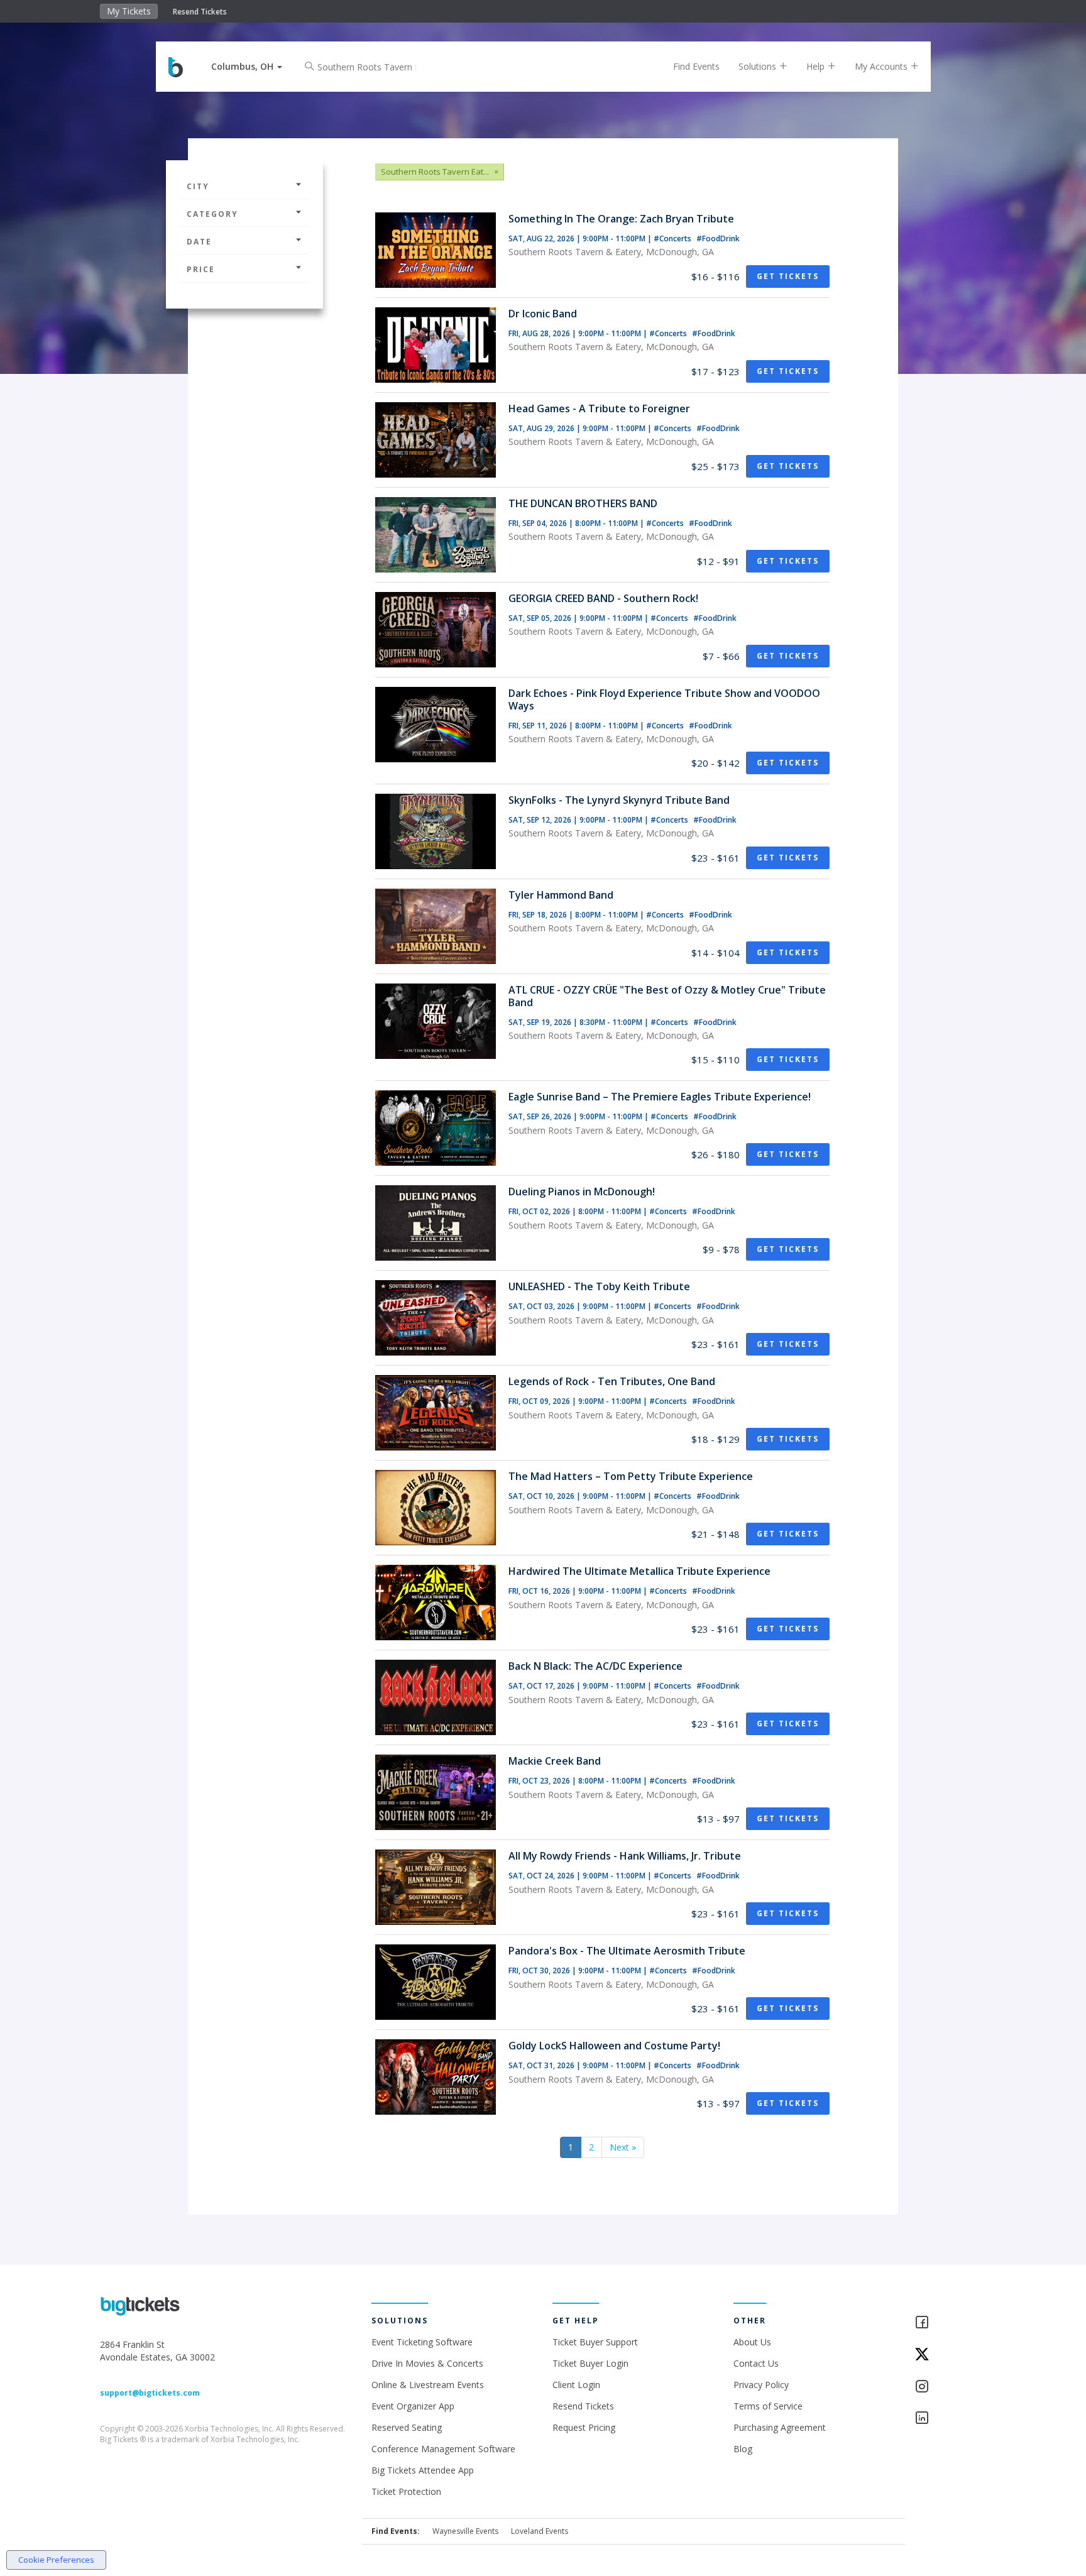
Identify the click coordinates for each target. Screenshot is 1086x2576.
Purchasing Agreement (780, 2427)
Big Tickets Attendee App (423, 2470)
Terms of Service (768, 2406)
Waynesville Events (465, 2531)
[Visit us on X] (950, 2355)
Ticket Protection (406, 2491)
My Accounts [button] (882, 66)
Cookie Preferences (56, 2560)
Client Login (576, 2385)
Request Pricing (584, 2427)
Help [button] (817, 66)
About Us (752, 2342)
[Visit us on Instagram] (950, 2387)
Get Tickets (788, 276)
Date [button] (199, 242)
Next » (623, 2147)
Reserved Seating (407, 2427)
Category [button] (212, 214)
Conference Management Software (443, 2449)
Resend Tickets (200, 12)
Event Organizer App (413, 2406)
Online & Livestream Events (428, 2385)
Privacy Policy (761, 2385)
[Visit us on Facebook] (950, 2323)
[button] (247, 66)
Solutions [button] (759, 66)
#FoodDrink (718, 238)
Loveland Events (540, 2531)
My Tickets (129, 11)
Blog (743, 2449)
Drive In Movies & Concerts (427, 2363)
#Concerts (673, 238)
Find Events (696, 66)
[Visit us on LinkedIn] (950, 2419)
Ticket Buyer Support (595, 2342)
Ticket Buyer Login (590, 2363)
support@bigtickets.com (150, 2393)
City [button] (198, 186)
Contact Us (756, 2363)
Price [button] (201, 269)
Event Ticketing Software (422, 2342)
